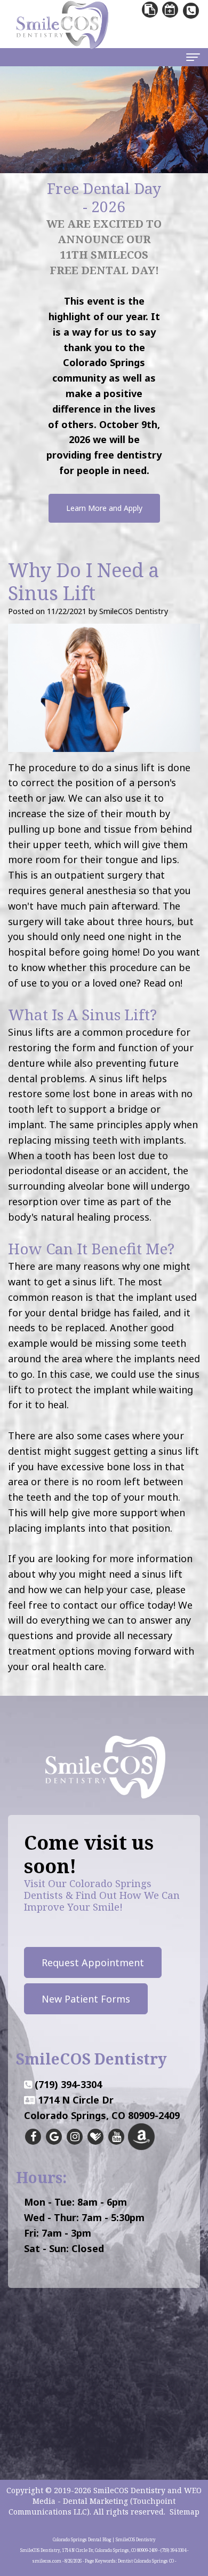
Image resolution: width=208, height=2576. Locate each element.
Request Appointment (93, 1962)
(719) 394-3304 (68, 2084)
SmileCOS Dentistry (129, 2490)
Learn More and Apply (104, 508)
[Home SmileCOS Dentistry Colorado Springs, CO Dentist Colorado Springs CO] (104, 1766)
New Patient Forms (86, 1999)
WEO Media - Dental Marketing (117, 2496)
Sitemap (185, 2512)
